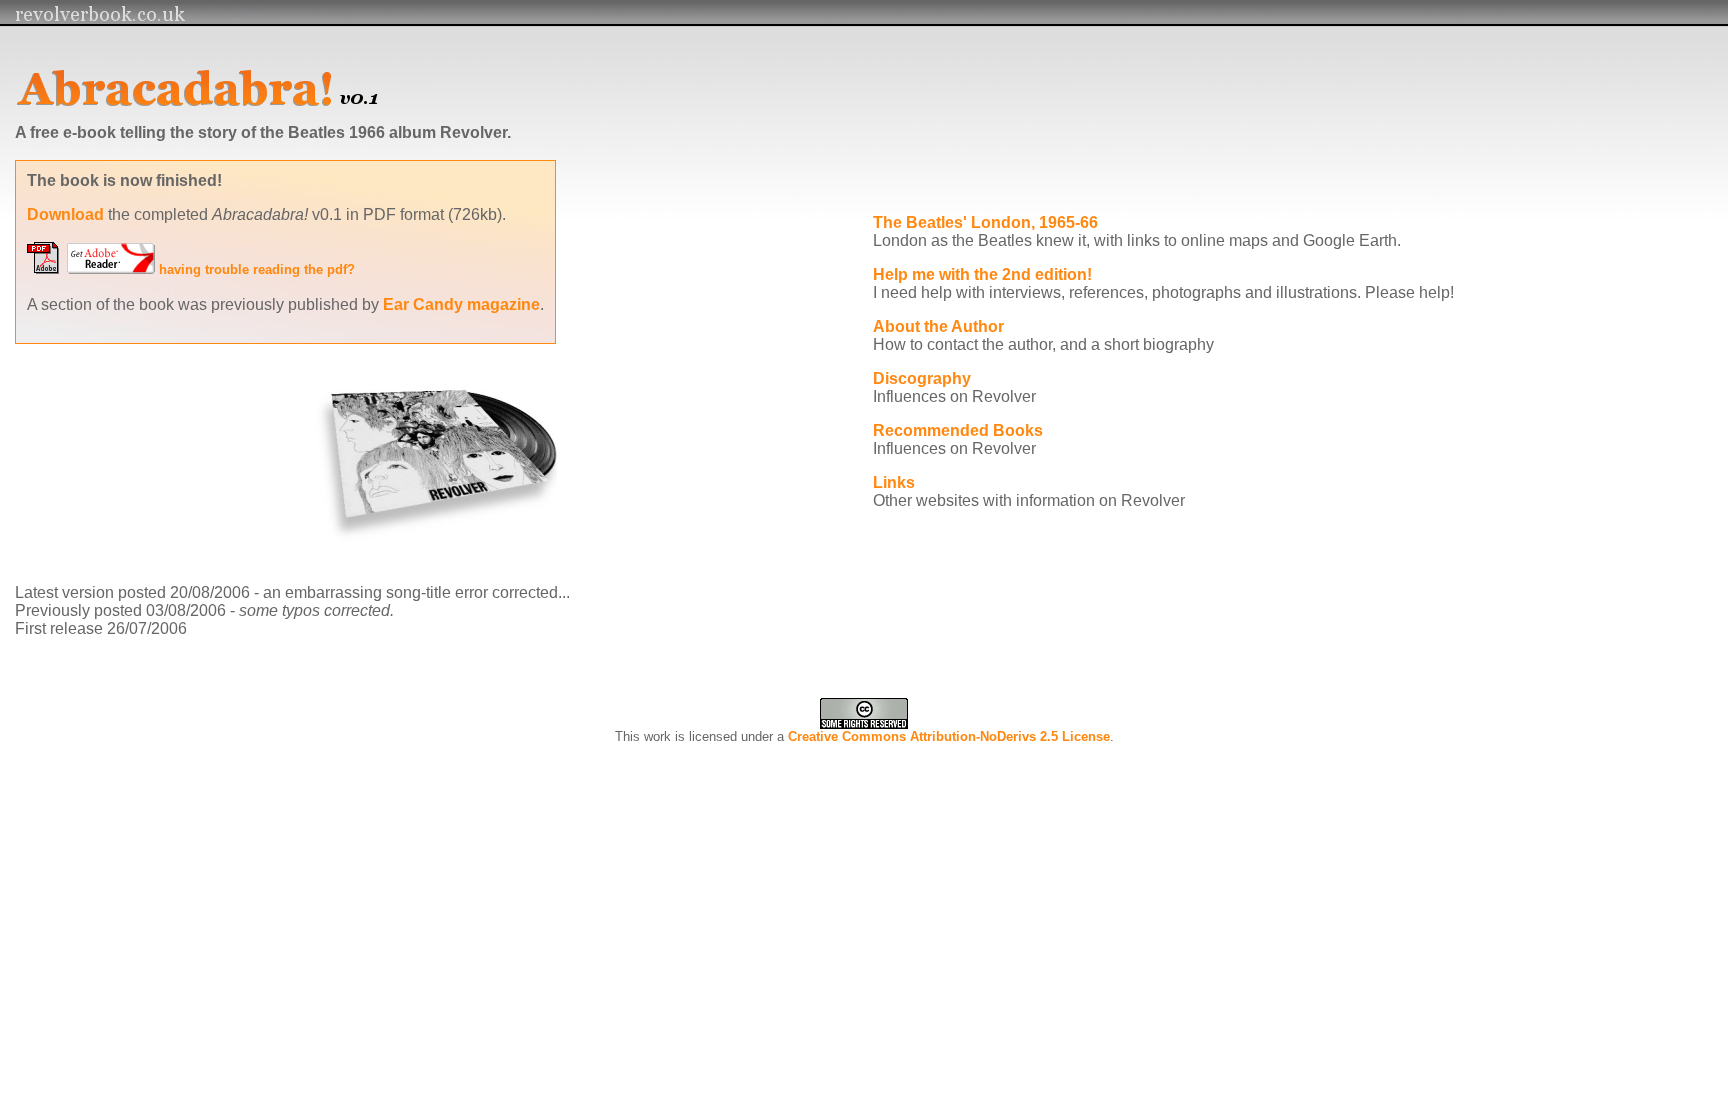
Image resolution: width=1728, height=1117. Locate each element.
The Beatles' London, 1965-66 (985, 222)
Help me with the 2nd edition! (982, 274)
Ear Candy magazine (461, 304)
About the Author (938, 326)
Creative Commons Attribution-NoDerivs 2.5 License (949, 736)
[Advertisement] (928, 176)
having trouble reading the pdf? (257, 269)
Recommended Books (958, 430)
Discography (922, 378)
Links (894, 482)
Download (65, 214)
